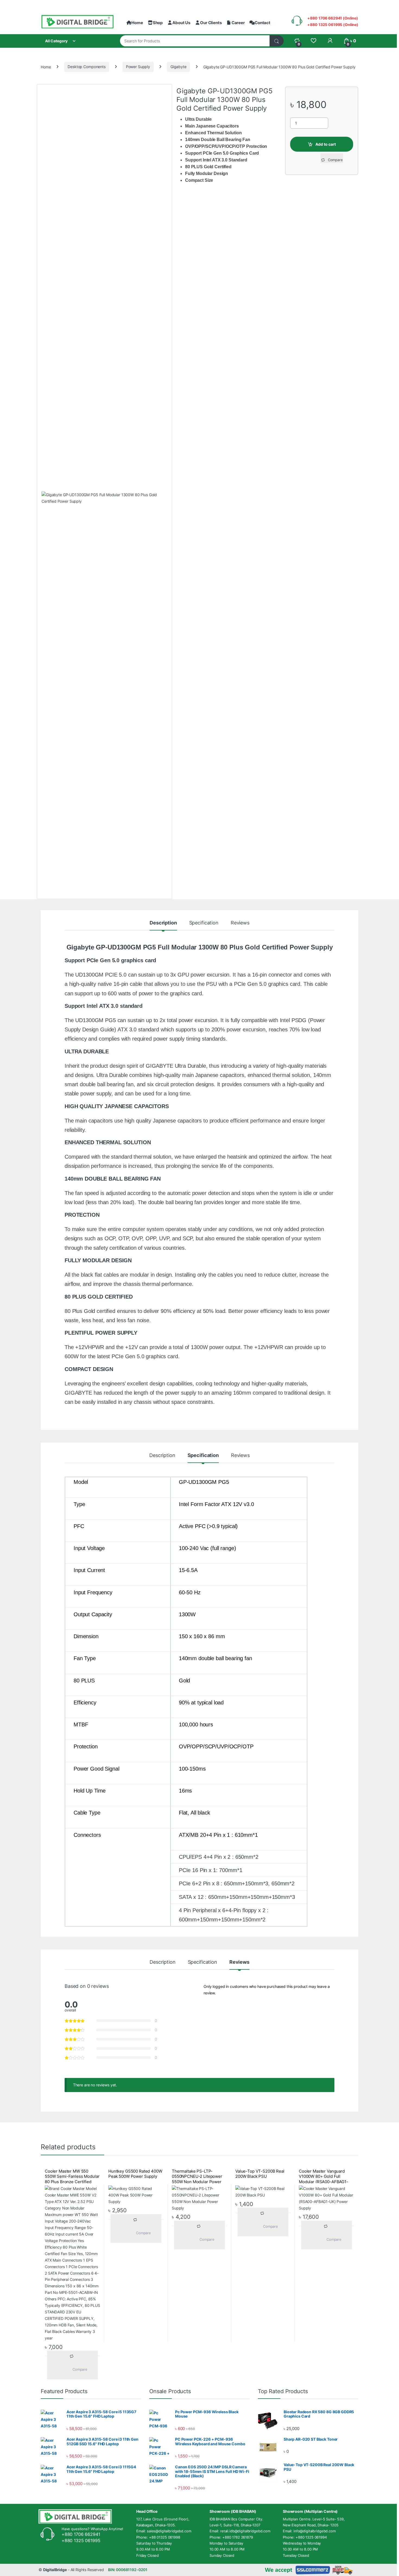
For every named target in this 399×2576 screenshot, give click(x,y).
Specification (204, 923)
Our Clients (211, 23)
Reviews (240, 923)
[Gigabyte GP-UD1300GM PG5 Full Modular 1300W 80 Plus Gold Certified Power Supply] (104, 695)
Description (163, 923)
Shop (158, 23)
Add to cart (326, 144)
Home (137, 23)
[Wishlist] (313, 41)
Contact (262, 23)
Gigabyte (178, 67)
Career (238, 23)
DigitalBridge (55, 2570)
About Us (181, 23)
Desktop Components (86, 67)
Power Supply (138, 67)
